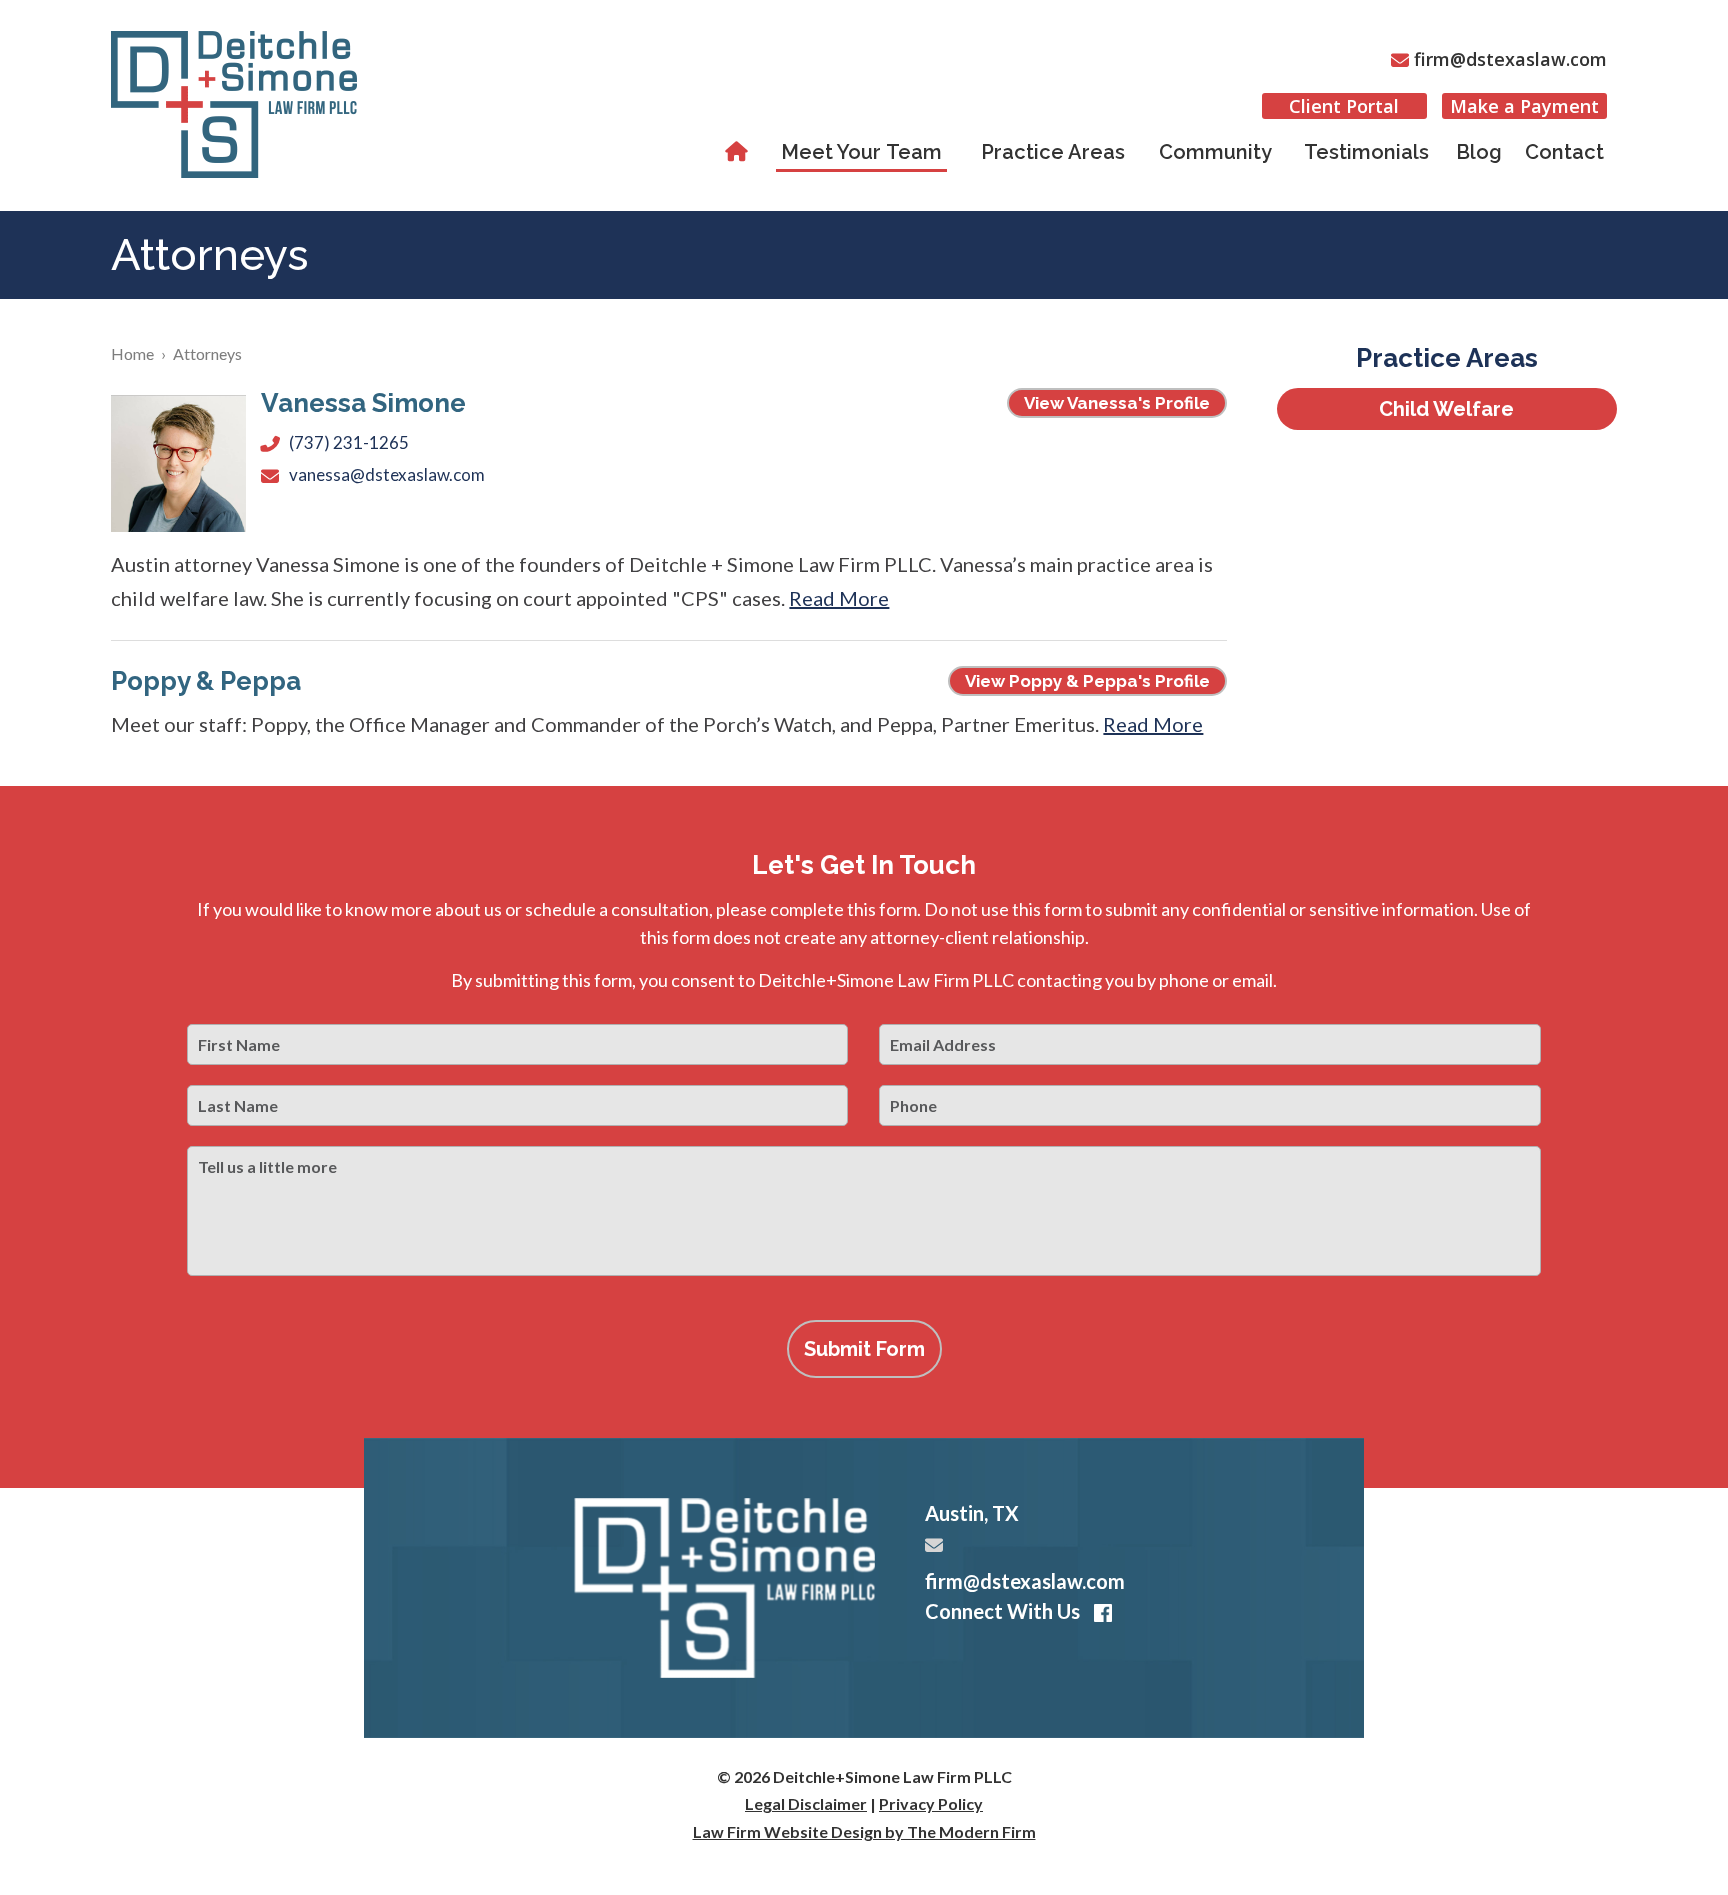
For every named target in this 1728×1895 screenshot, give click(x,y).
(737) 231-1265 (349, 442)
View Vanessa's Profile (1117, 403)
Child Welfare (1446, 409)
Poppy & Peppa (206, 681)
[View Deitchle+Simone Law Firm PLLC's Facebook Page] (1099, 1614)
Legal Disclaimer (806, 1803)
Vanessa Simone (363, 403)
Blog (1479, 152)
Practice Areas (1053, 152)
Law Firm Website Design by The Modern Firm (864, 1831)
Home (739, 152)
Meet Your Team (861, 152)
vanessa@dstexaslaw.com (387, 474)
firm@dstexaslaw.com (1510, 59)
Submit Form (864, 1349)
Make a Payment (1524, 106)
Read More (839, 598)
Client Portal (1344, 106)
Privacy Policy (931, 1803)
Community (1215, 152)
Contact (1564, 152)
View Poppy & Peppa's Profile (1087, 681)
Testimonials (1366, 152)
